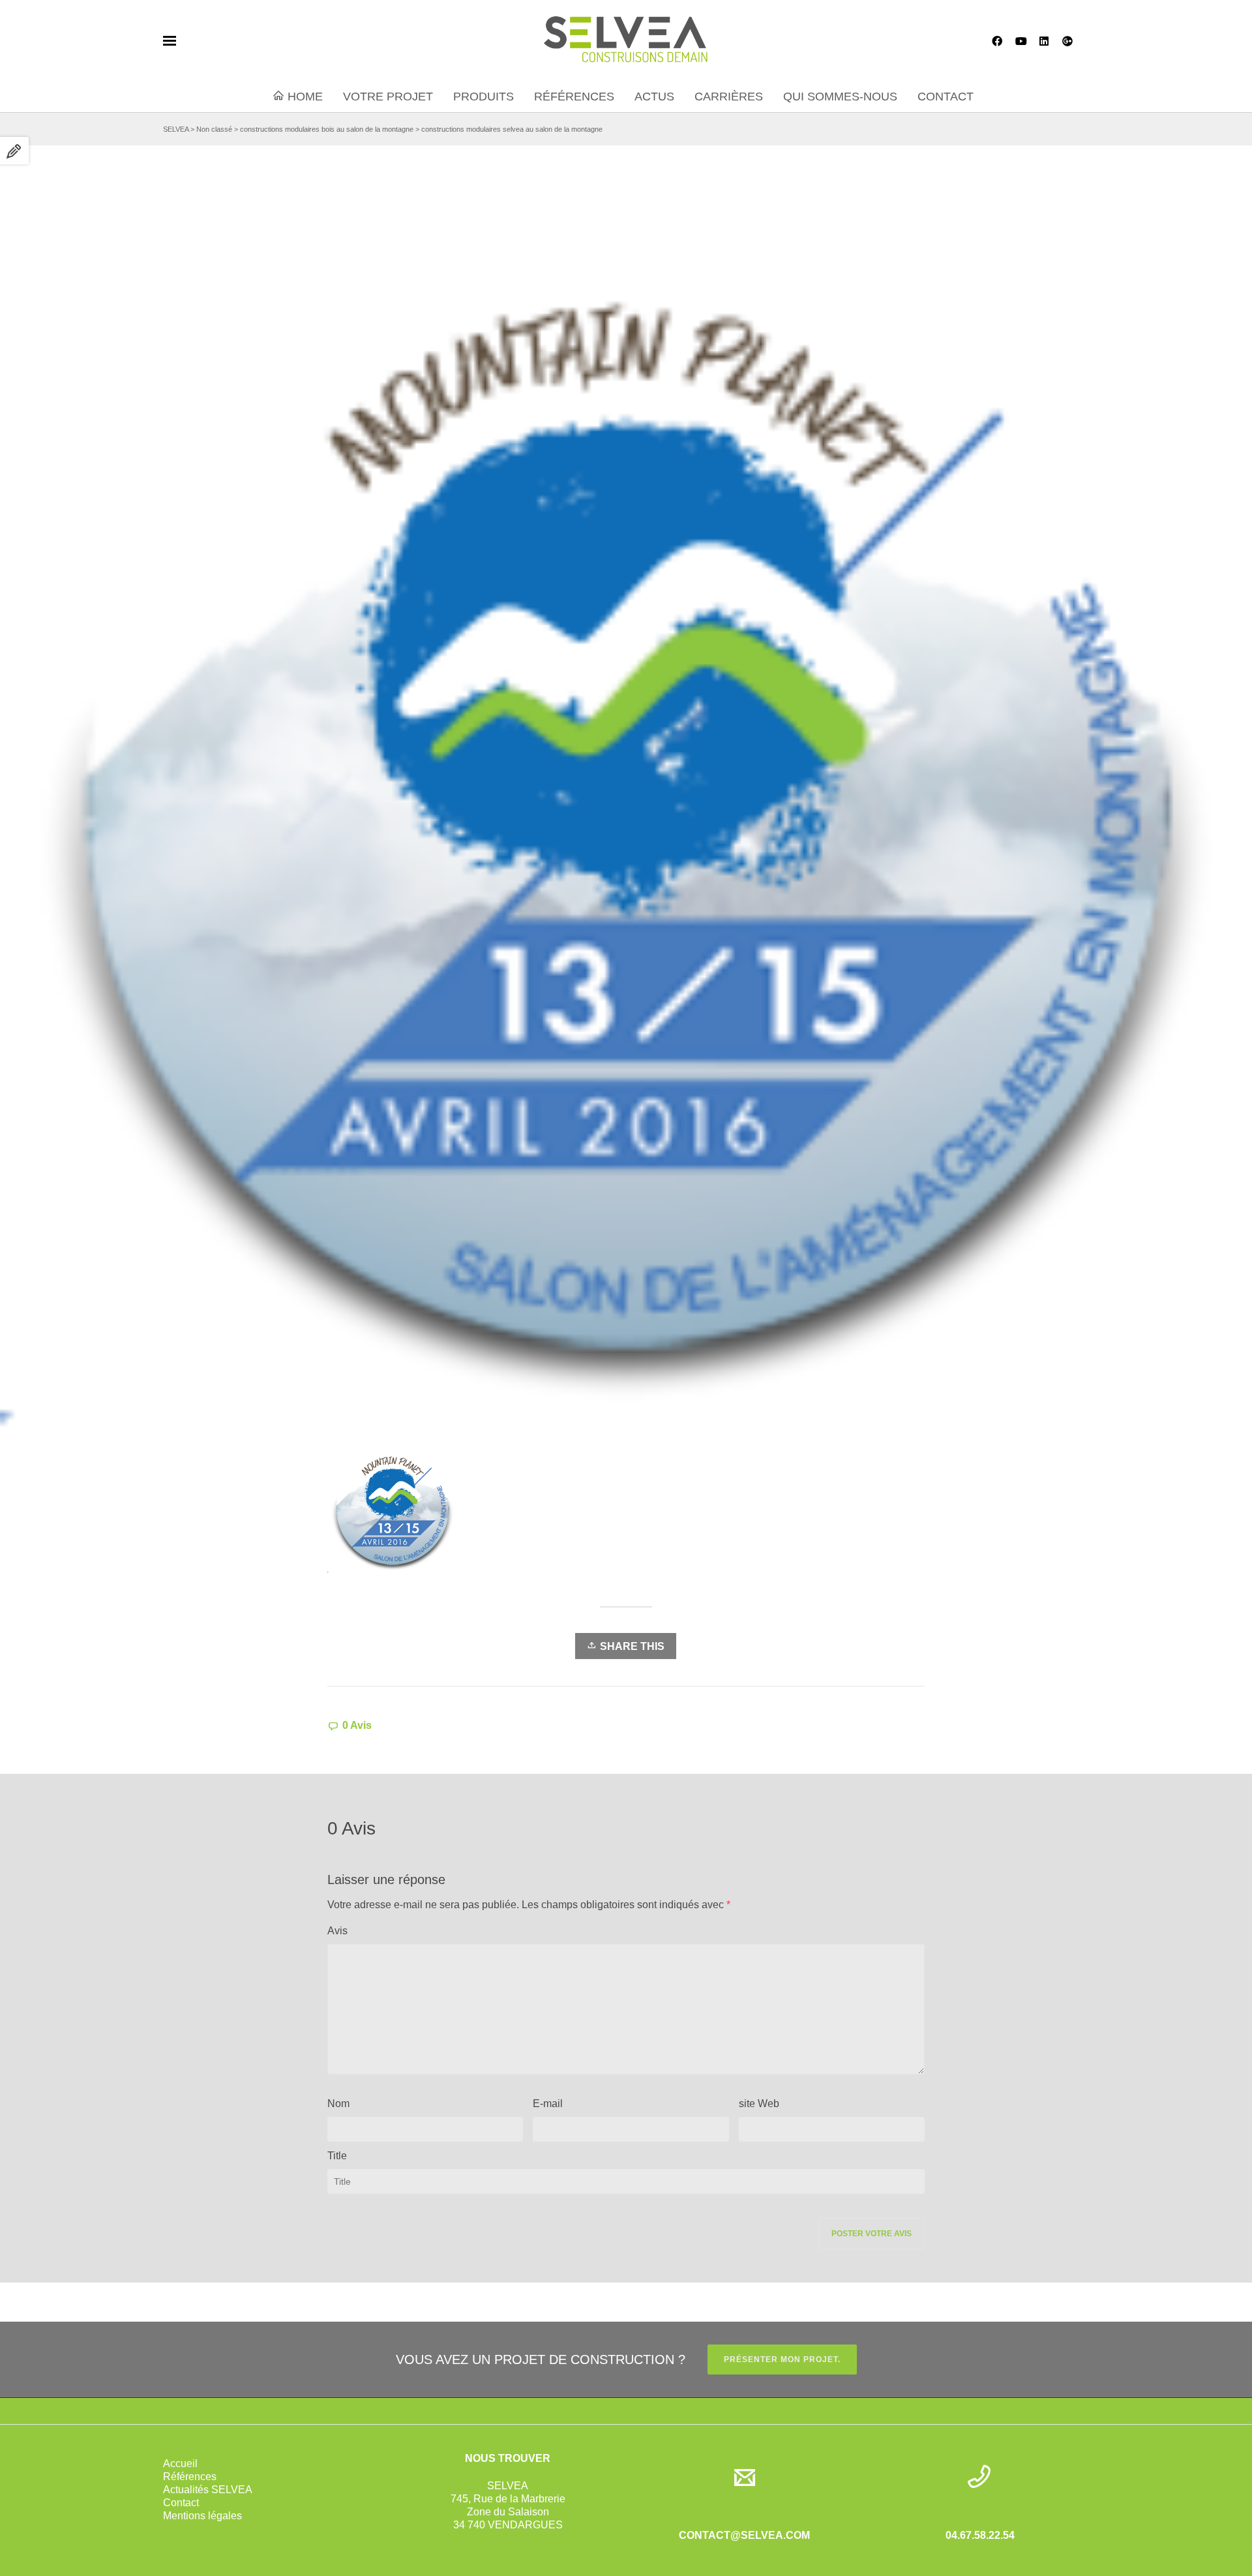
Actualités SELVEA (208, 2490)
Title (337, 2156)
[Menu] (170, 41)
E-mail (548, 2104)
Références (190, 2477)
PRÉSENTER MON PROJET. (782, 2359)
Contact (181, 2503)
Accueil (180, 2464)
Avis (337, 1931)
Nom (338, 2104)
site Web (759, 2104)
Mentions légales (202, 2516)
